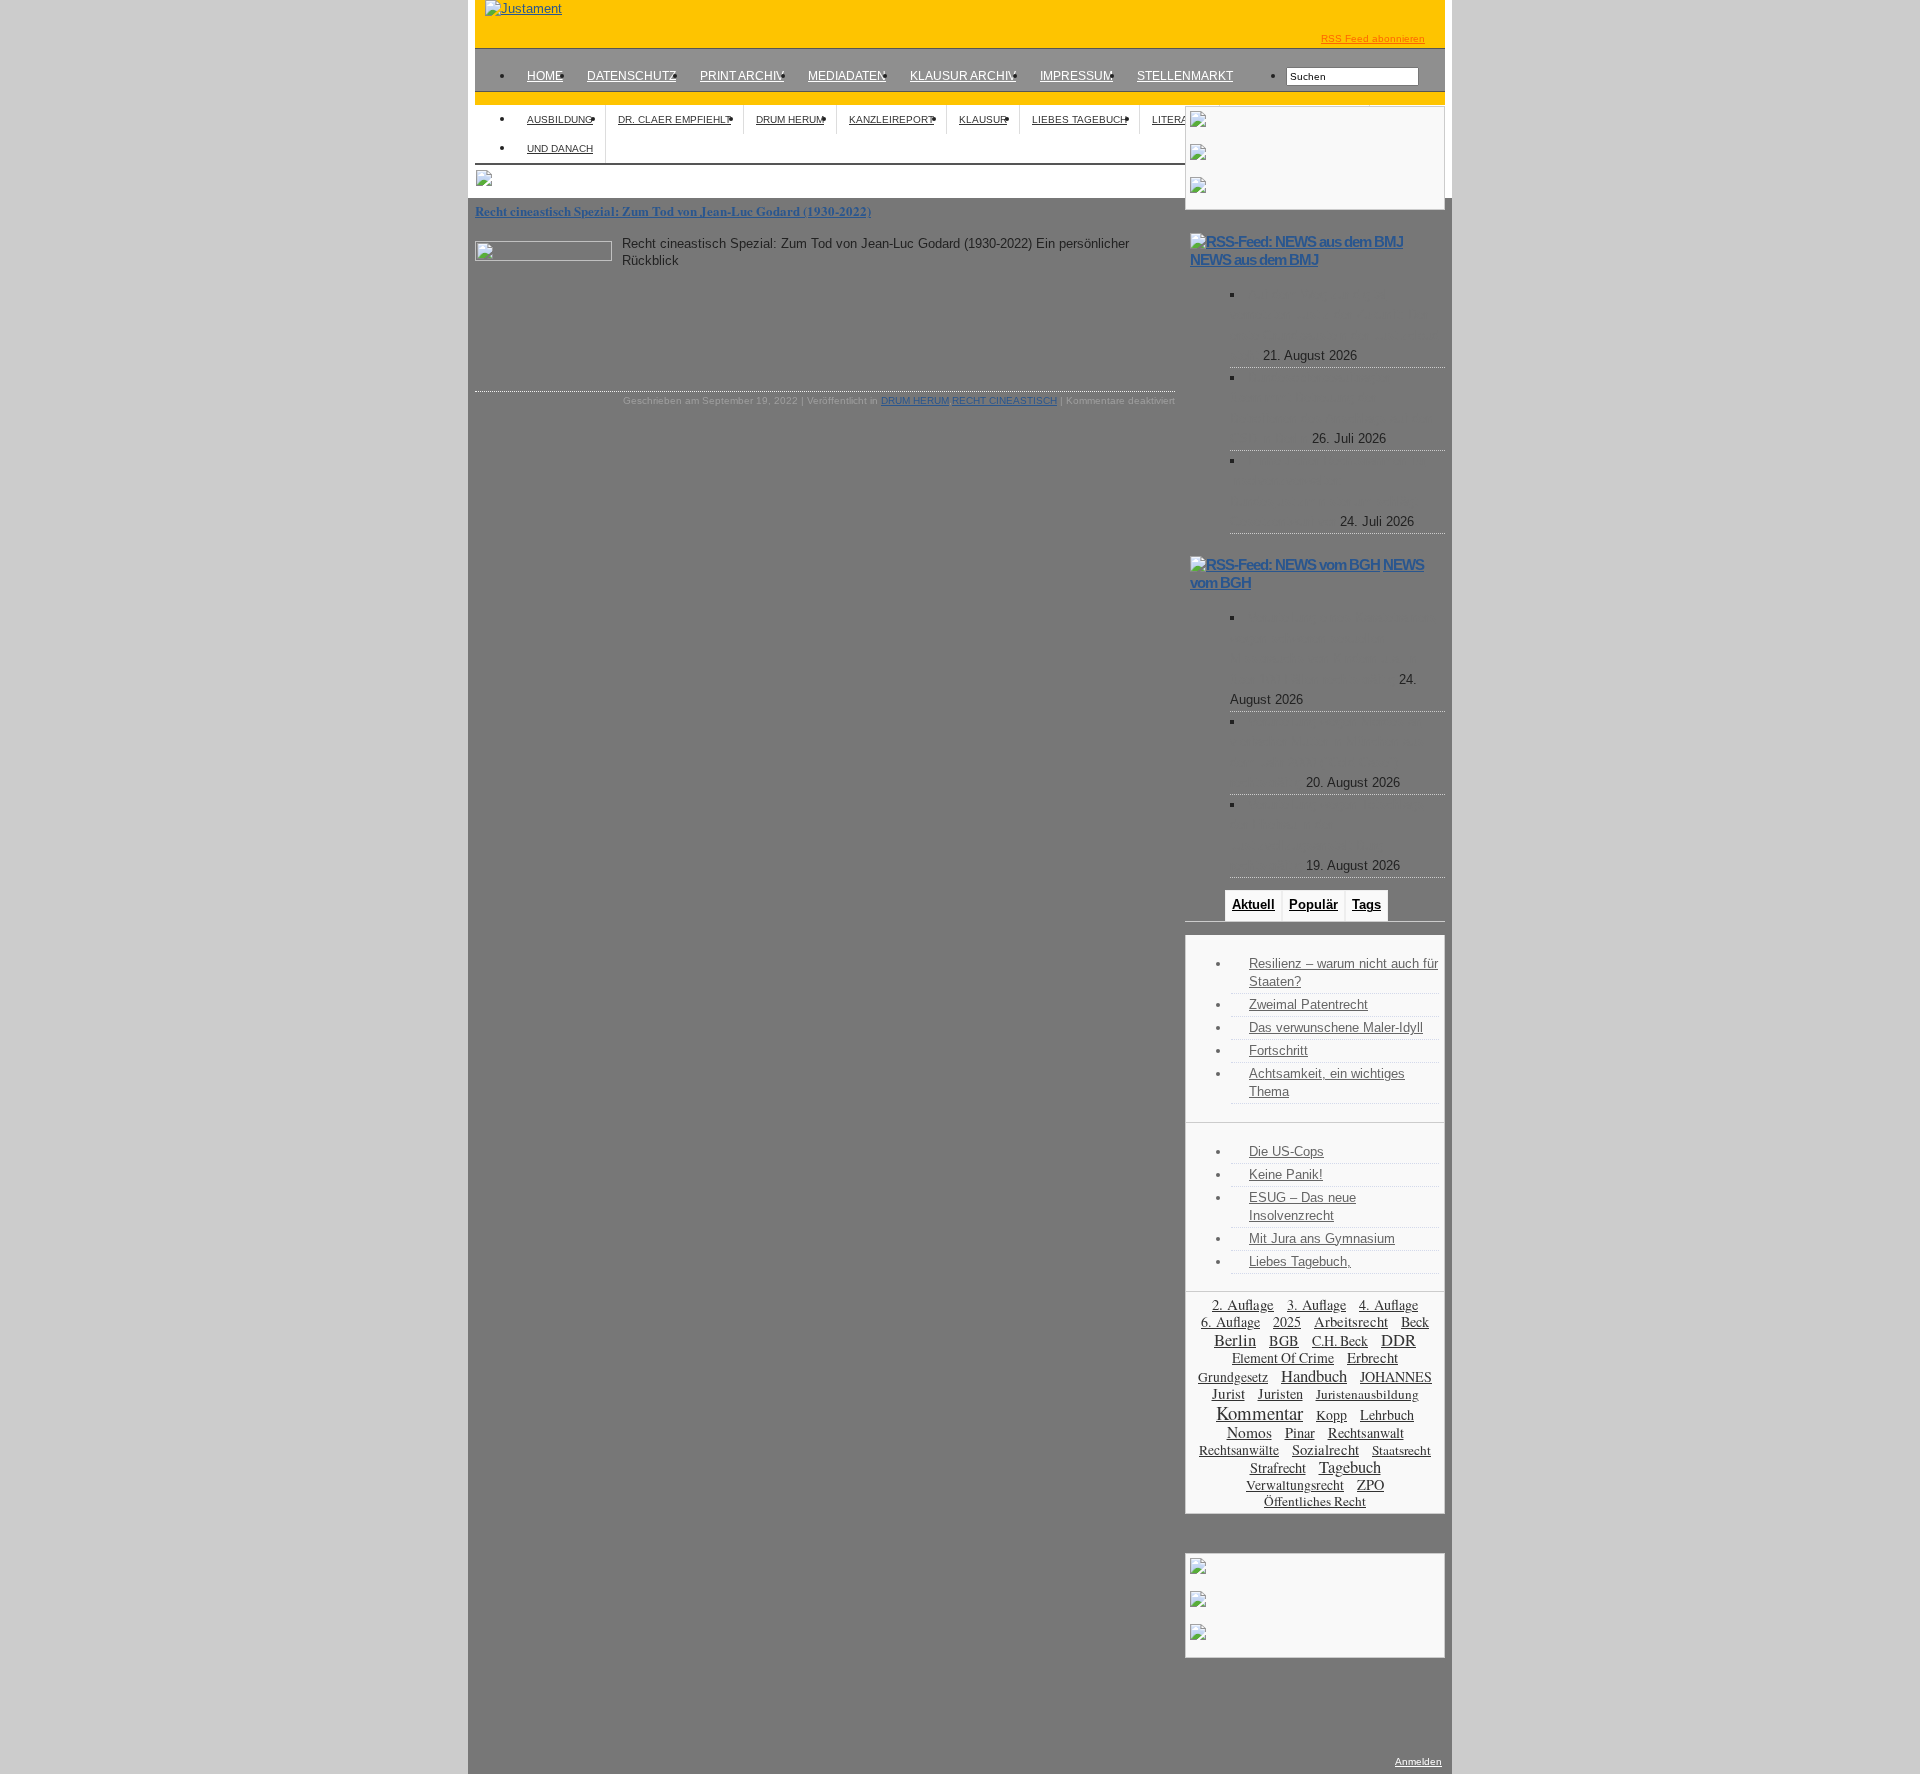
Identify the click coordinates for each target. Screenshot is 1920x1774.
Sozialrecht (1325, 1449)
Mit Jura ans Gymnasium (1322, 1238)
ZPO (1370, 1484)
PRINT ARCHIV (742, 76)
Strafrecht (1278, 1467)
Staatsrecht (1401, 1450)
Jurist (1228, 1393)
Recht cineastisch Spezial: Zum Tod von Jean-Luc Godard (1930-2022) (673, 210)
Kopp (1331, 1414)
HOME (545, 76)
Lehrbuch (1387, 1414)
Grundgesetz (1233, 1377)
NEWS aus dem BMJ (1254, 259)
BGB (1284, 1340)
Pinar (1300, 1432)
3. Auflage (1316, 1304)
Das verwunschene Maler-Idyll (1336, 1027)
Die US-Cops (1286, 1151)
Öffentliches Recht (1315, 1501)
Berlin (1235, 1339)
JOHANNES (1396, 1376)
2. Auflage (1243, 1304)
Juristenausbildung (1367, 1394)
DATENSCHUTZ (631, 76)
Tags (1366, 904)
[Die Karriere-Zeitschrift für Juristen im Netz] (518, 8)
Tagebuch (1350, 1467)
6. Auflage (1230, 1321)
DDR (1398, 1340)
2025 (1287, 1321)
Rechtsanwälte (1239, 1450)
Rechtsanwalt (1366, 1432)
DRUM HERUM (790, 119)
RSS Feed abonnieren (1373, 38)
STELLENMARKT (1185, 76)
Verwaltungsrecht (1295, 1484)
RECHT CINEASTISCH (1004, 400)
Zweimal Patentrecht (1308, 1004)
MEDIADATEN (847, 76)
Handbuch (1314, 1375)
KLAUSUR (983, 119)
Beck (1415, 1321)
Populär (1313, 904)
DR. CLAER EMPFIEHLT (674, 119)
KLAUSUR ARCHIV (963, 76)
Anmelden (1418, 1761)
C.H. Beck (1340, 1340)
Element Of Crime (1283, 1357)
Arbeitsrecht (1351, 1321)
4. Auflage (1388, 1304)
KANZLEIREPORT (891, 119)
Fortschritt (1278, 1050)
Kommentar (1259, 1412)
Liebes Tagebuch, (1300, 1261)
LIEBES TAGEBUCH (1079, 119)
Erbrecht (1372, 1357)
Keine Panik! (1286, 1174)
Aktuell (1253, 904)
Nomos (1249, 1432)
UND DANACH (560, 148)
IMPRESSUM (1076, 76)
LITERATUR (1179, 119)
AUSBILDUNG (560, 119)
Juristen (1280, 1393)
